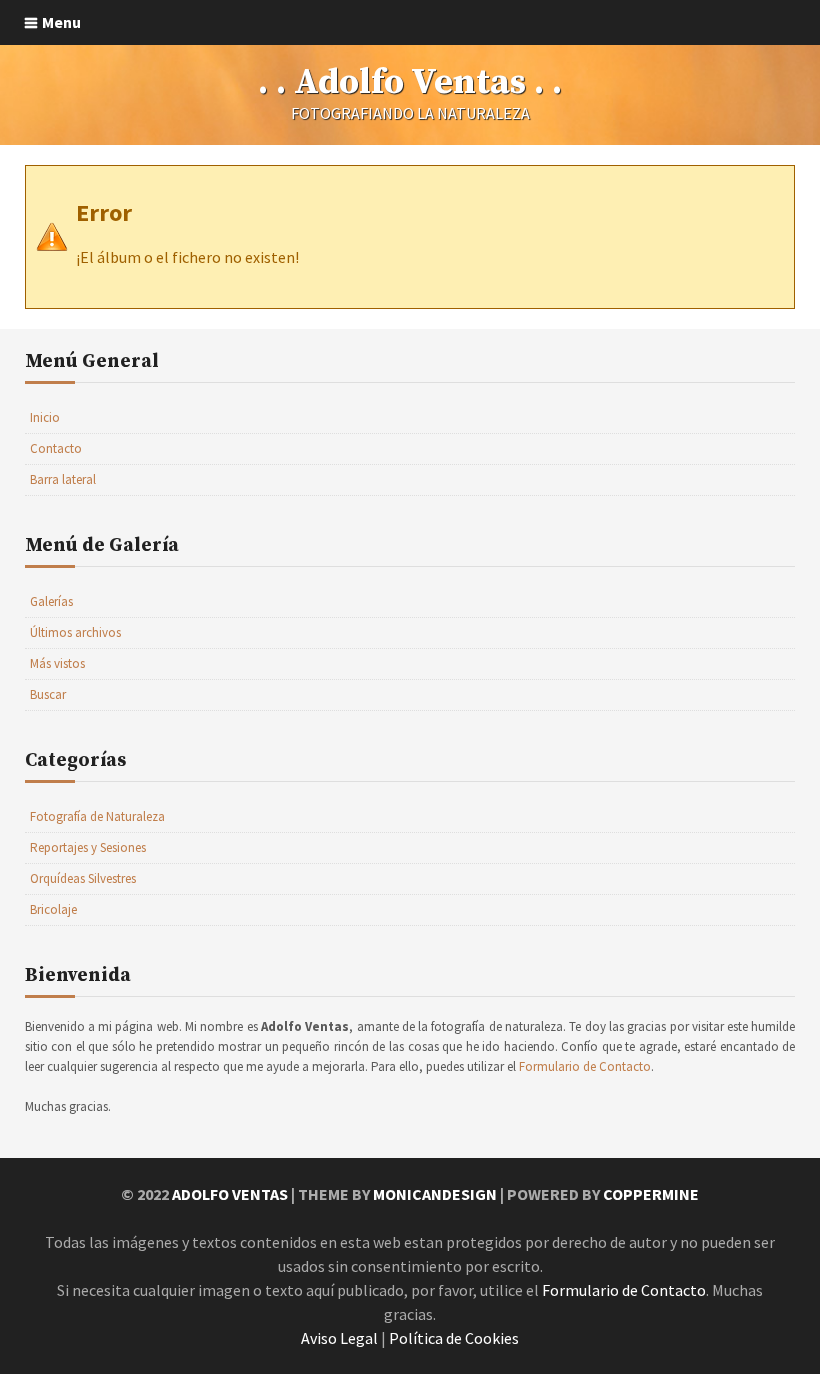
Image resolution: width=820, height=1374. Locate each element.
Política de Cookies (454, 1338)
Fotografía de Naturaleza (97, 816)
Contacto (56, 448)
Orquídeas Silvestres (83, 878)
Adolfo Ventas (230, 1194)
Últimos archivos (75, 632)
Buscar (48, 694)
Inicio (45, 417)
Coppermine (651, 1194)
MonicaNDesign (435, 1194)
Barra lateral (63, 479)
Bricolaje (53, 909)
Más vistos (57, 663)
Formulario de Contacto (585, 1066)
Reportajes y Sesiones (88, 847)
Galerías (51, 601)
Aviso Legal (339, 1338)
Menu (61, 22)
